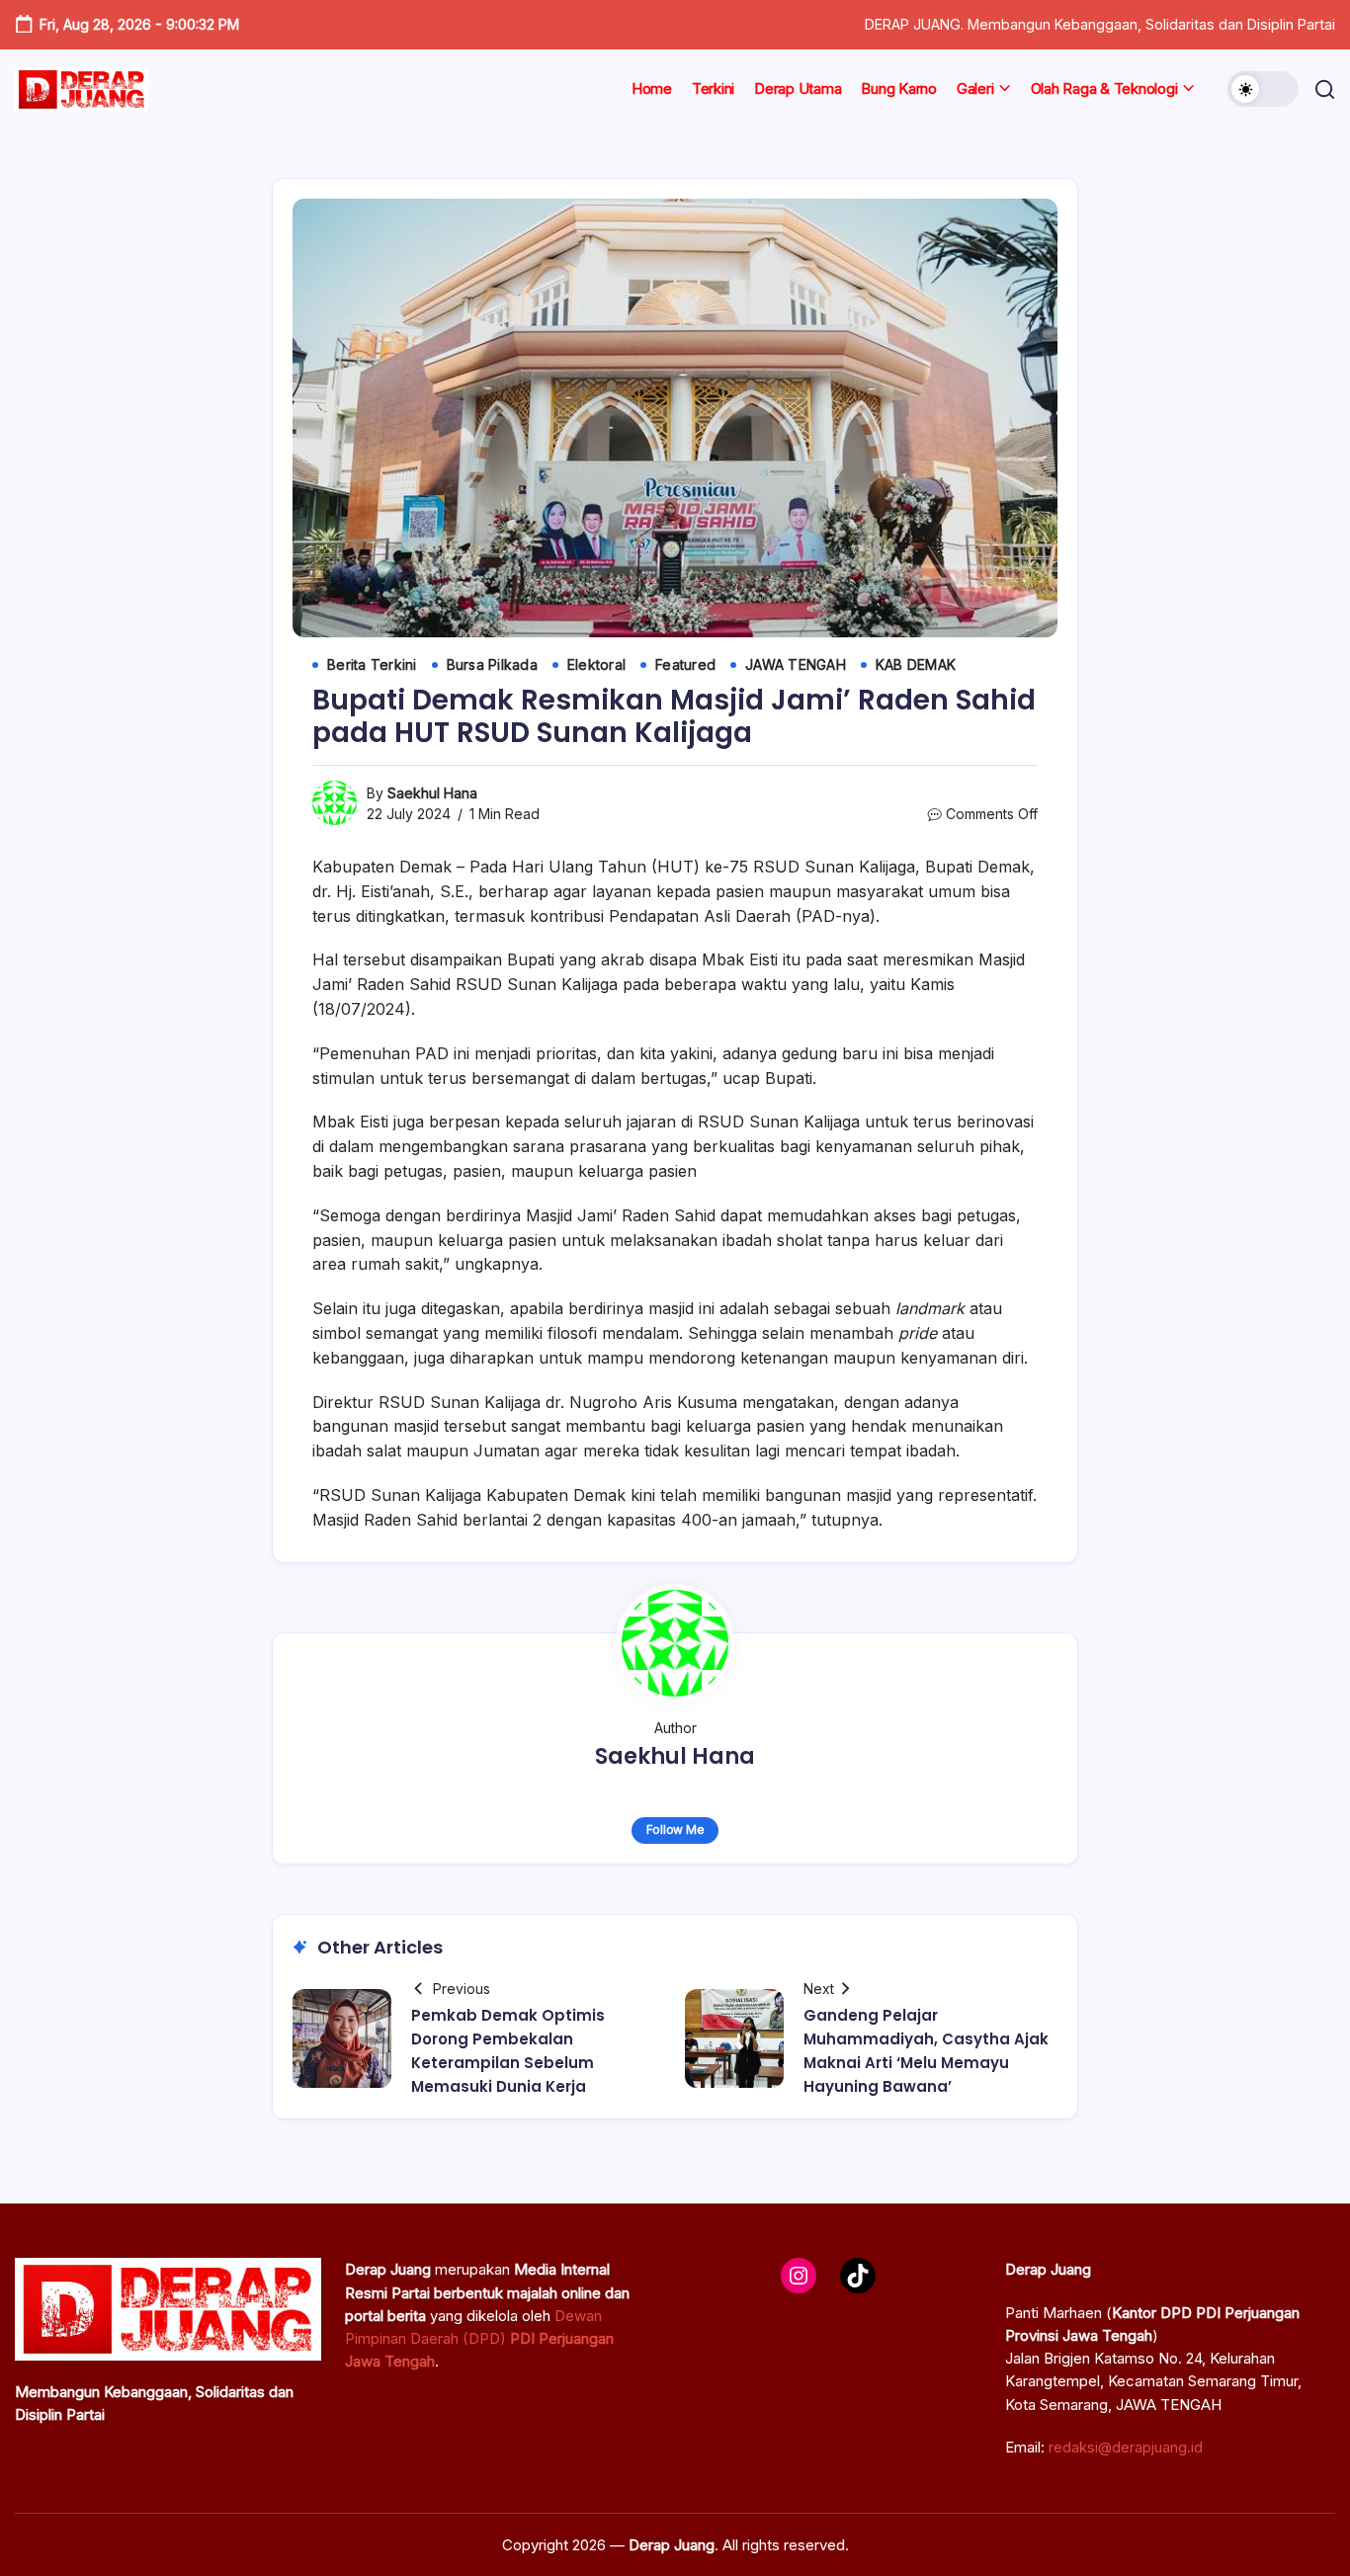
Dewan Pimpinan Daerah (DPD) (479, 2339)
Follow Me (675, 1829)
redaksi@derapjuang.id (1126, 2447)
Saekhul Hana (432, 793)
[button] (1263, 89)
